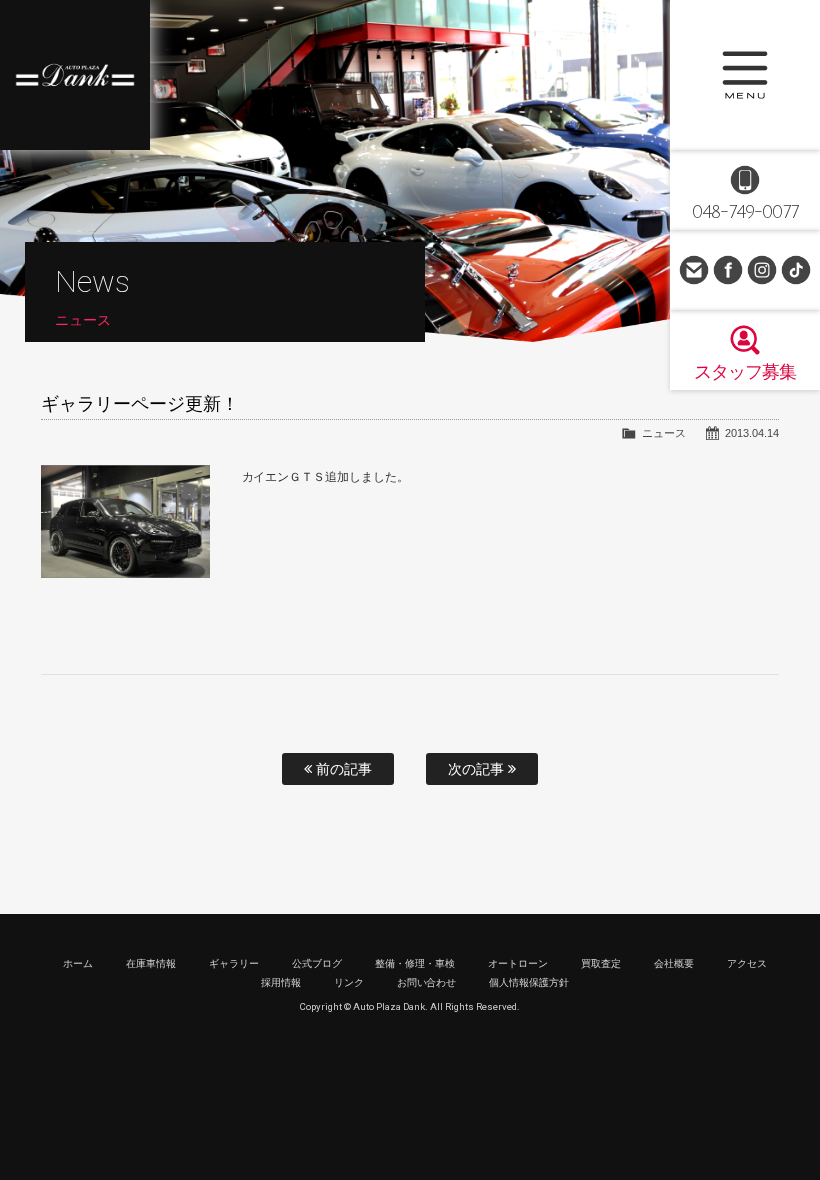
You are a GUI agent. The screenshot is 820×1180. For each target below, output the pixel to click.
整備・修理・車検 (415, 963)
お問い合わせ (694, 270)
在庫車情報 (151, 963)
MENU (745, 75)
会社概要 (674, 963)
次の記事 (478, 769)
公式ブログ (317, 963)
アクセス (747, 963)
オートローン (518, 963)
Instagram (762, 270)
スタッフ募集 (745, 372)
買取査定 (601, 963)
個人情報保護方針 (529, 982)
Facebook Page (728, 270)
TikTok (796, 270)
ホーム (78, 963)
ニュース (664, 433)
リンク (349, 982)
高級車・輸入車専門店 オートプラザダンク (75, 75)
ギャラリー (234, 963)
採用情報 (281, 982)
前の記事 (342, 769)
